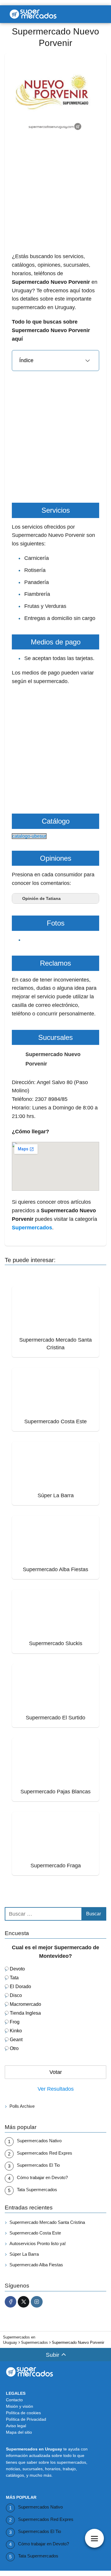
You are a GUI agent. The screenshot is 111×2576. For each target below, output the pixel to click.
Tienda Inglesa (25, 2013)
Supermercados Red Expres (45, 2153)
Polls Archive (22, 2106)
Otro (14, 2048)
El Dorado (20, 1987)
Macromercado (25, 2004)
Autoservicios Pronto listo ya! (38, 2243)
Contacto (14, 2400)
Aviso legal (16, 2426)
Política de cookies (23, 2413)
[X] (24, 2302)
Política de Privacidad (26, 2419)
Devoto (17, 1969)
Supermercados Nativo (39, 2141)
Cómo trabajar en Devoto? (42, 2177)
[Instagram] (37, 2302)
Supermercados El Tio (38, 2165)
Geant (16, 2040)
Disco (16, 1995)
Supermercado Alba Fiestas (36, 2265)
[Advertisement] (55, 197)
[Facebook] (11, 2302)
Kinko (16, 2031)
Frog (15, 2022)
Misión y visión (20, 2406)
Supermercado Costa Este (35, 2233)
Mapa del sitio (19, 2432)
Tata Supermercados (37, 2190)
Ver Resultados (56, 2089)
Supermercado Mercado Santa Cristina (47, 2222)
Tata (14, 1978)
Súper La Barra (24, 2254)
